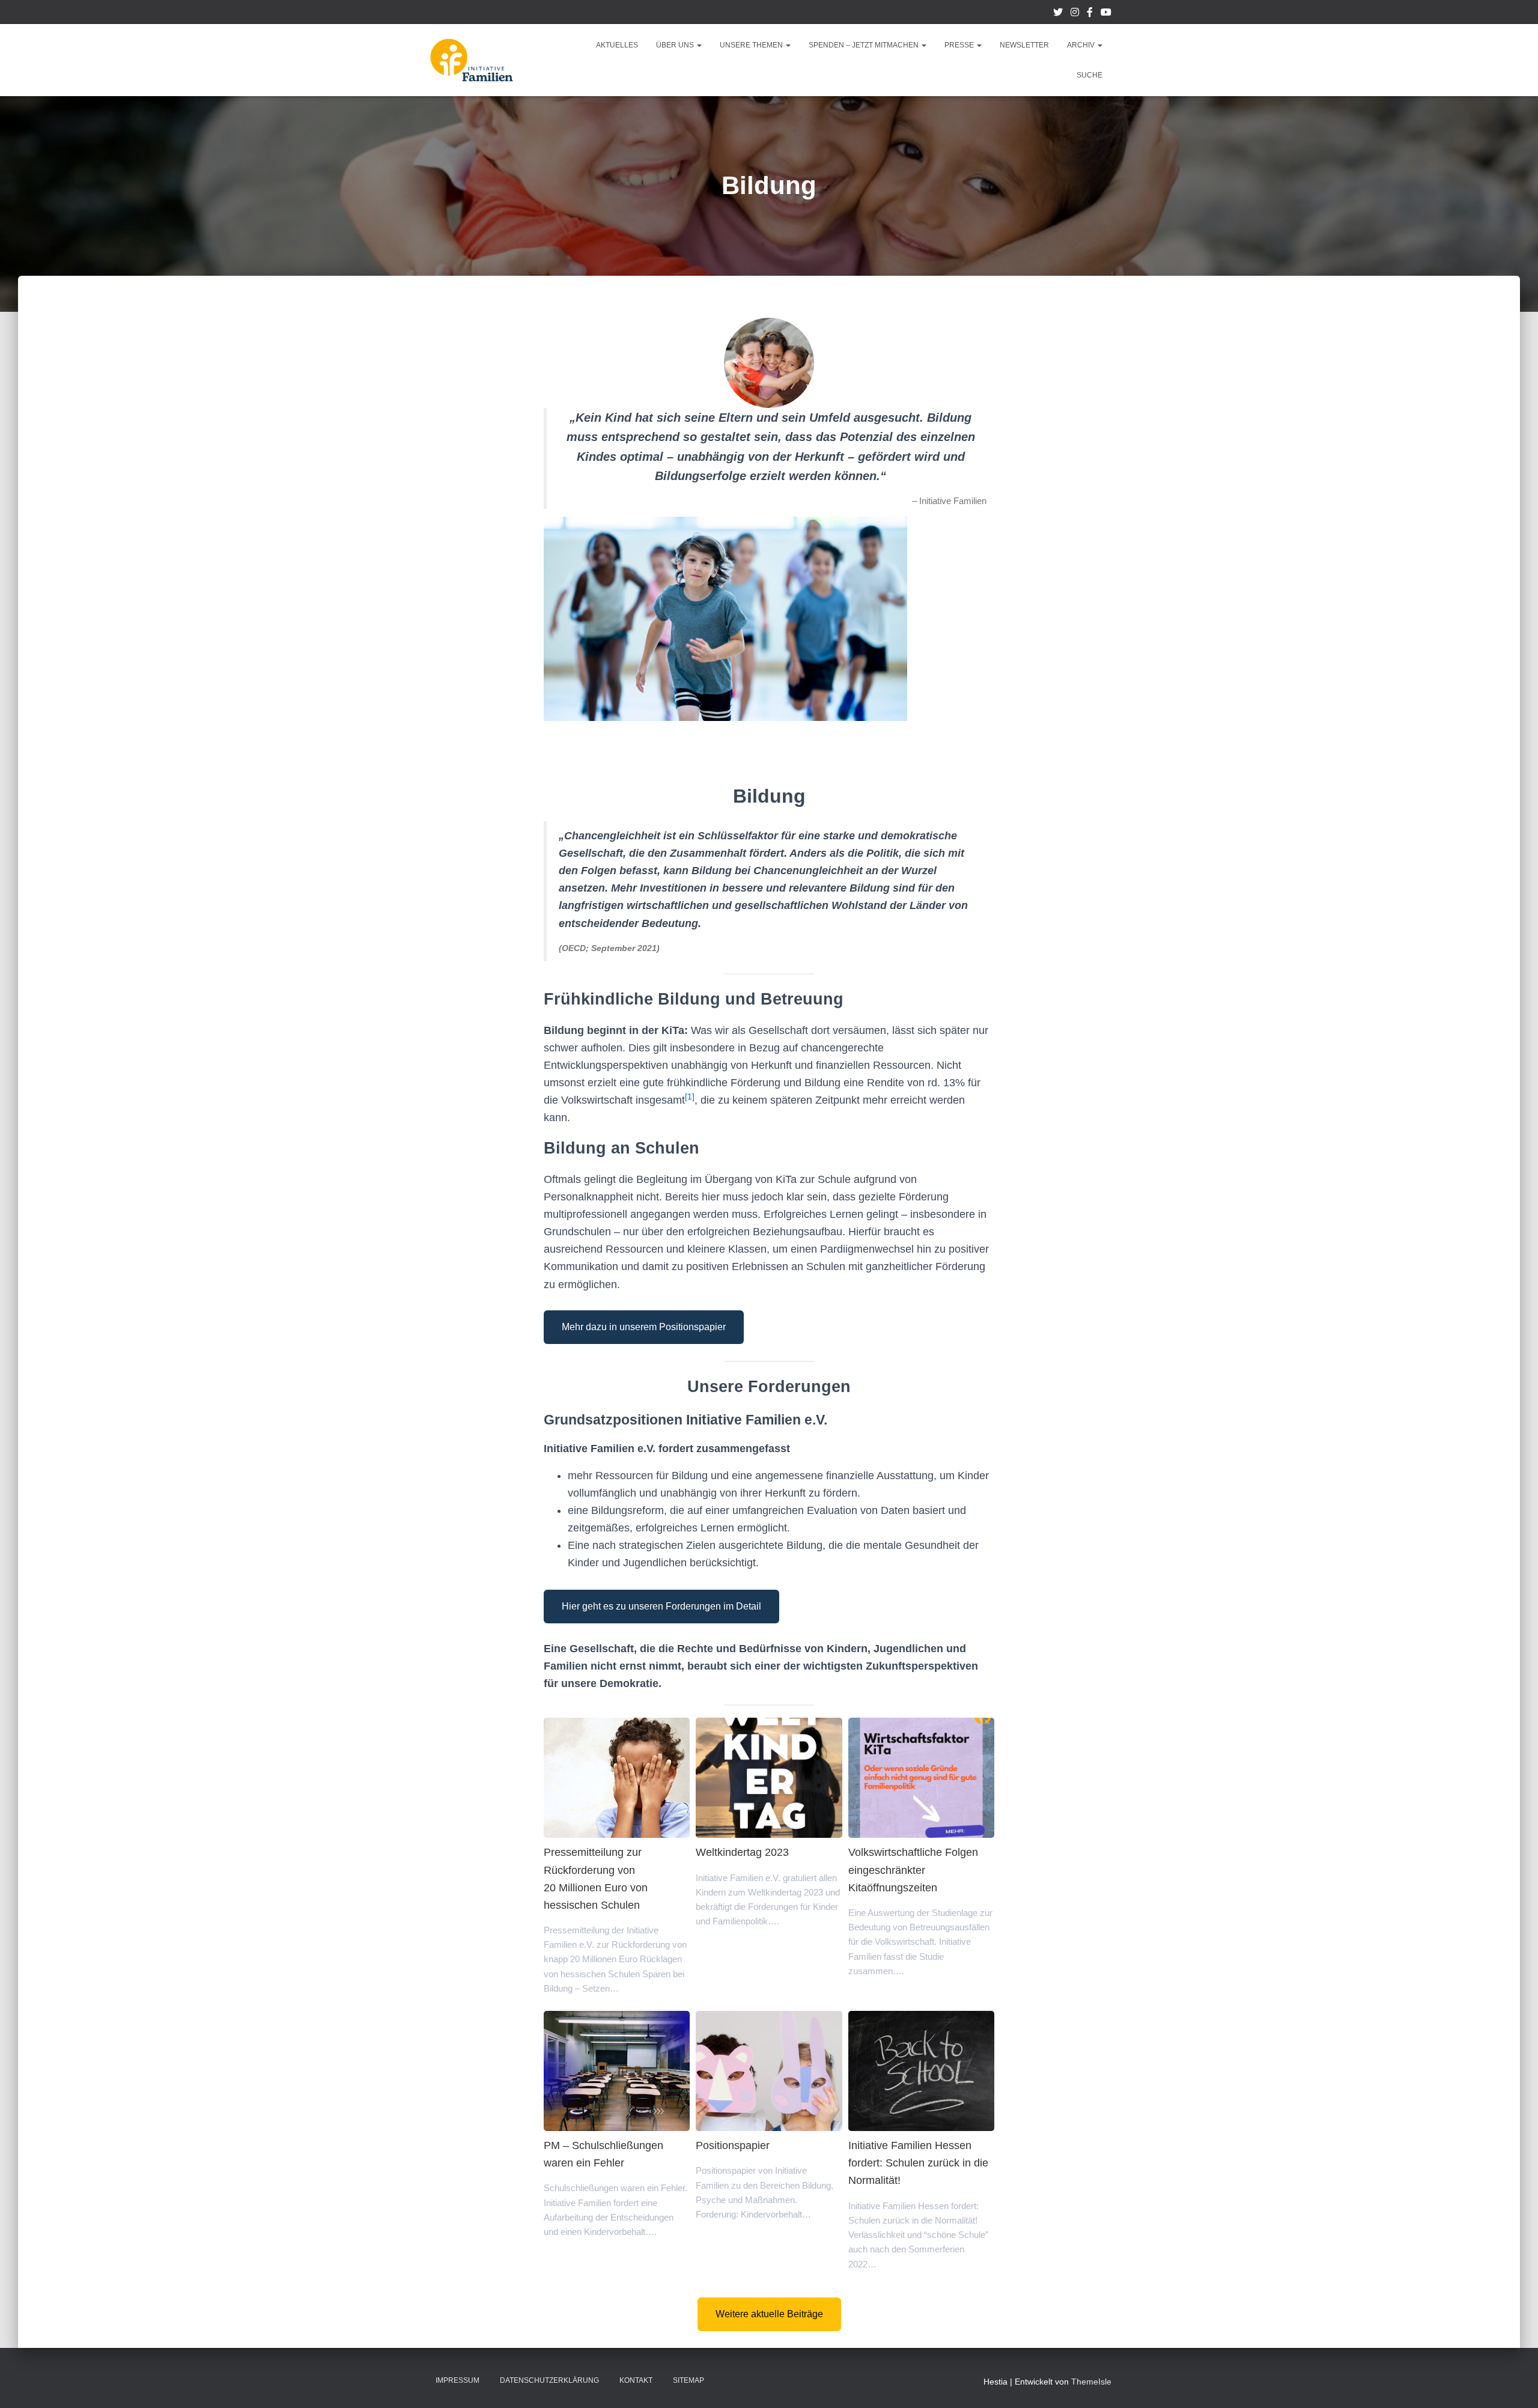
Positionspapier (768, 2070)
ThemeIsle (1091, 2382)
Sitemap (688, 2380)
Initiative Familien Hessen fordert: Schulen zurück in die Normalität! (921, 2070)
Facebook (1090, 14)
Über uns (676, 45)
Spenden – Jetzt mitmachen (865, 45)
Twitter (1058, 14)
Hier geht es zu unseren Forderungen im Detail (661, 1606)
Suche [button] (1090, 75)
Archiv (1082, 45)
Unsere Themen (752, 45)
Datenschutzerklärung (549, 2380)
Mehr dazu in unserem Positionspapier (644, 1327)
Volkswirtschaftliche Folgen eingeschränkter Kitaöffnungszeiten (921, 1777)
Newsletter (1024, 45)
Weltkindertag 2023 (768, 1777)
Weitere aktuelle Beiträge (769, 2314)
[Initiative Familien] (472, 60)
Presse (960, 45)
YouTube (1106, 14)
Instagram (1075, 14)
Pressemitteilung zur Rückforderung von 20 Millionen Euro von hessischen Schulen (616, 1777)
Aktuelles (617, 45)
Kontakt (636, 2380)
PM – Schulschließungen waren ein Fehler (616, 2070)
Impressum (457, 2380)
